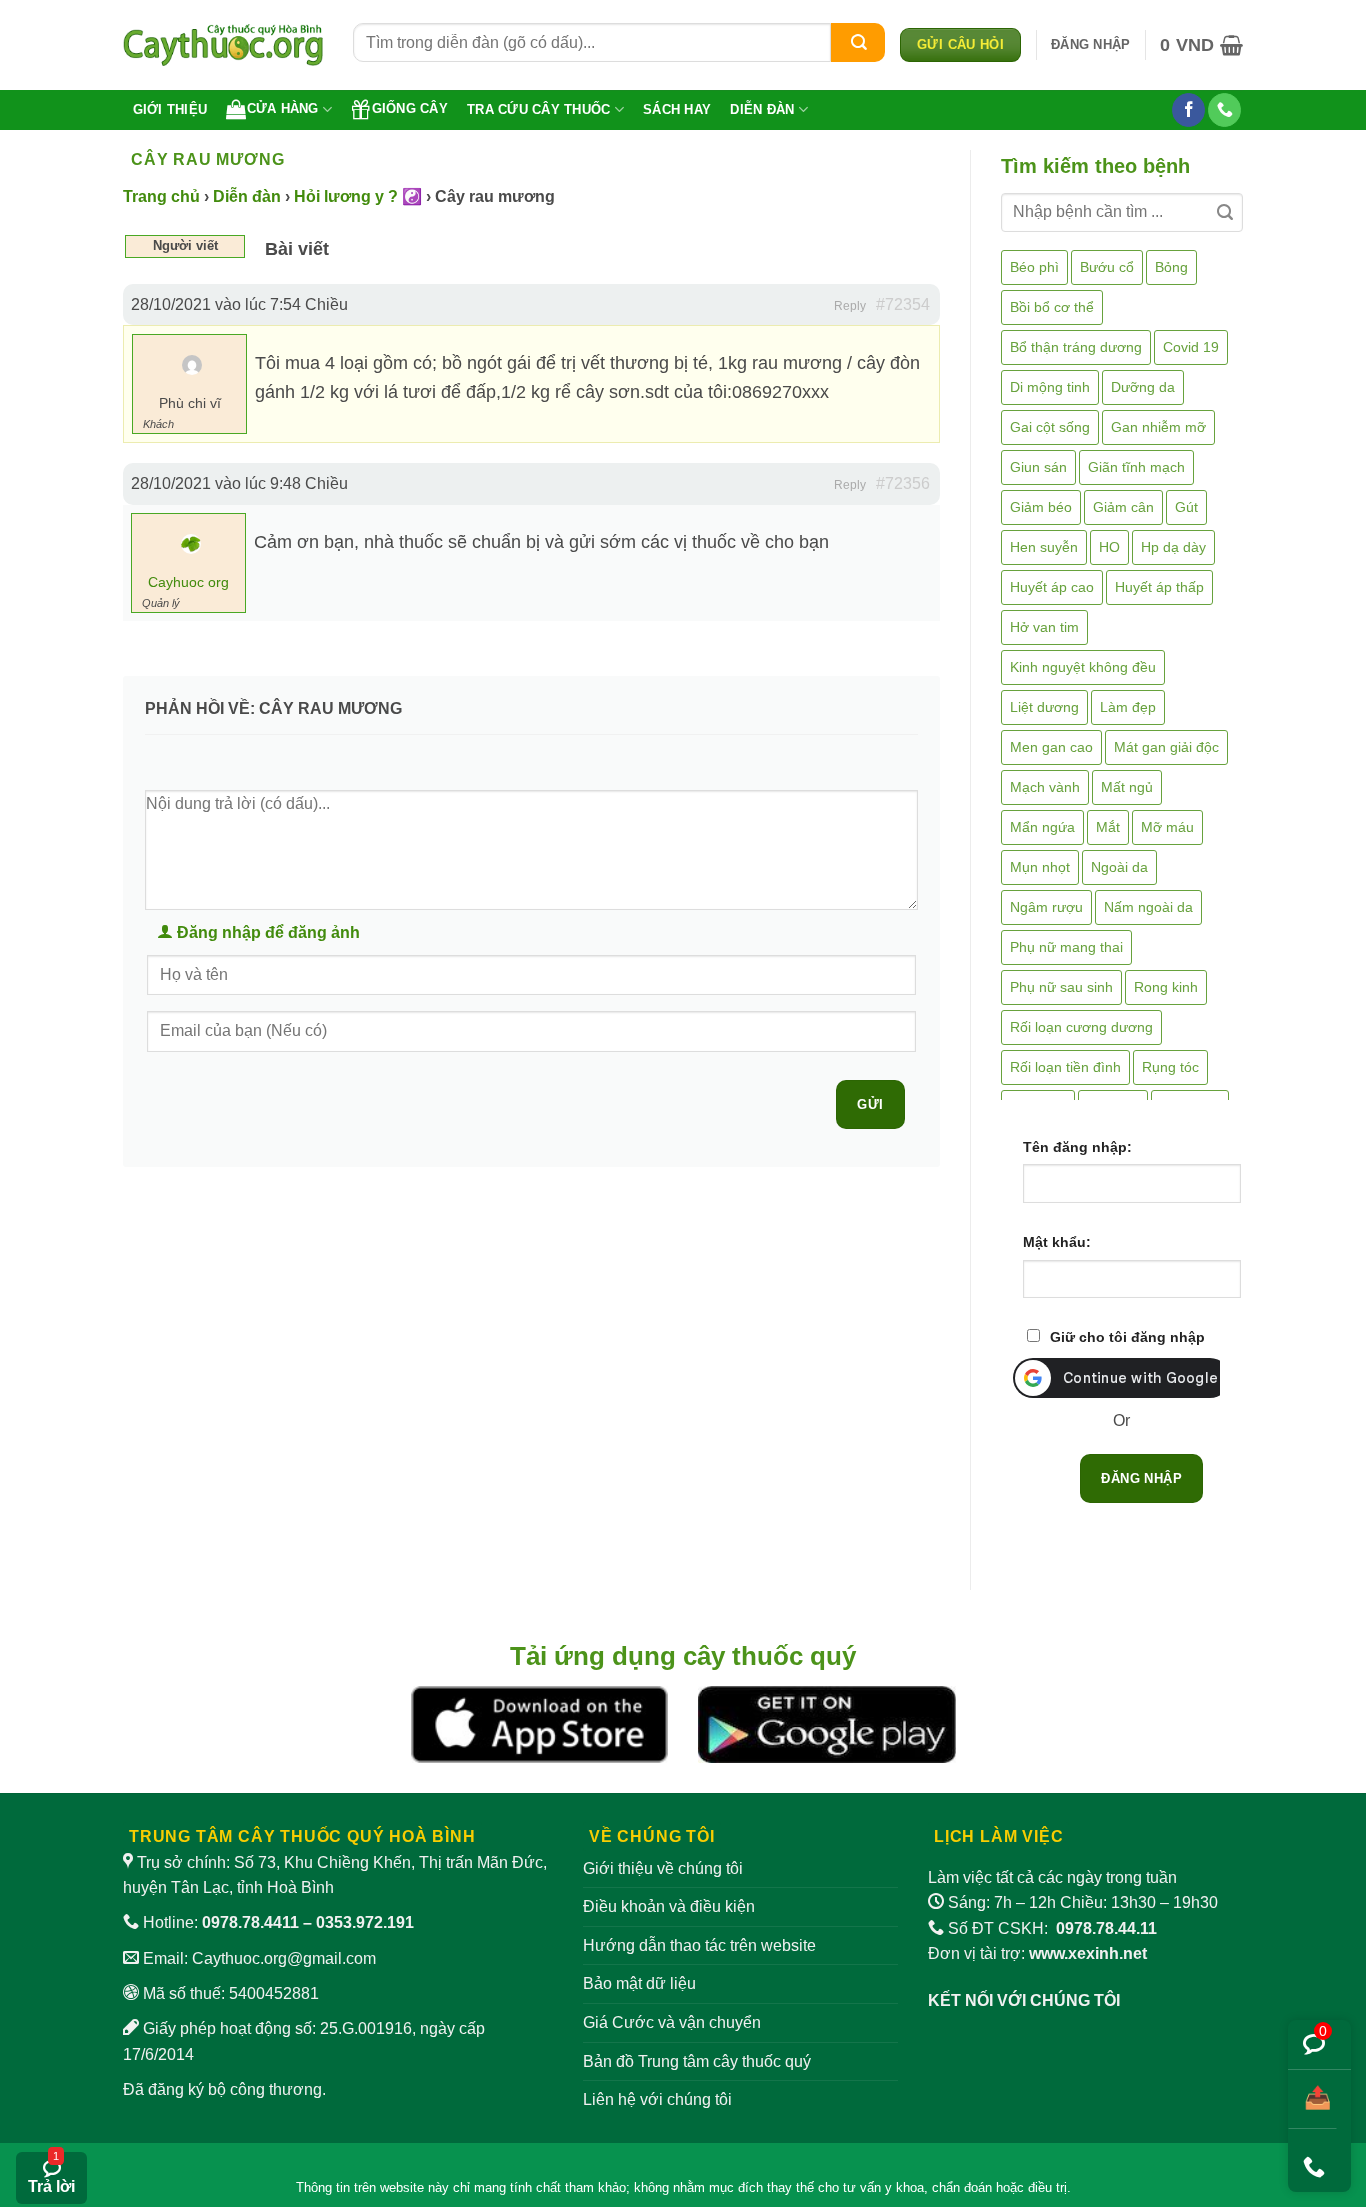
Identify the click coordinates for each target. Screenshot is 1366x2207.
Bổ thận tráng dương (1076, 347)
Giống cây (410, 108)
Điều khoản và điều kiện (669, 1906)
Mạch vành (1045, 787)
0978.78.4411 (250, 1922)
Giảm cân (1123, 507)
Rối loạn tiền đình (1065, 1067)
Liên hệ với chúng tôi (657, 2099)
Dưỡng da (1143, 387)
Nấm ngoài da (1148, 907)
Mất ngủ (1127, 787)
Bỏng (1171, 267)
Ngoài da (1119, 867)
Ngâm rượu (1046, 907)
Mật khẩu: (1057, 1242)
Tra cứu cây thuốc (538, 109)
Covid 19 (1191, 347)
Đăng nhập (1141, 1478)
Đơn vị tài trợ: (1037, 1953)
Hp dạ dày (1173, 547)
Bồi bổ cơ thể (1052, 307)
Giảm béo (1041, 507)
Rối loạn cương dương (1081, 1027)
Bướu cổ (1107, 267)
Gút (1186, 507)
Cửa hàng (283, 108)
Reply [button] (850, 306)
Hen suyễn (1044, 547)
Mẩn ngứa (1042, 827)
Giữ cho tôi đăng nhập (1127, 1337)
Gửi (870, 1104)
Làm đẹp (1128, 707)
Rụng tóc (1170, 1067)
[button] (1090, 45)
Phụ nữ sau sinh (1061, 987)
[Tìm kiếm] (858, 42)
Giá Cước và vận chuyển (672, 2022)
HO (1109, 547)
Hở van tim (1044, 627)
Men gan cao (1051, 747)
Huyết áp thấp (1159, 587)
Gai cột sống (1050, 427)
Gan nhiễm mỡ (1158, 427)
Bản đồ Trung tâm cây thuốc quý (697, 2061)
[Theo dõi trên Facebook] (1188, 110)
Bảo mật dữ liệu (639, 1983)
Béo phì (1034, 267)
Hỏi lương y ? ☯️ (358, 196)
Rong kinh (1166, 987)
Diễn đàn (762, 109)
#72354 (903, 304)
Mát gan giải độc (1166, 747)
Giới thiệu (170, 109)
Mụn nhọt (1040, 867)
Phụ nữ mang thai (1066, 947)
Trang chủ (161, 196)
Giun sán (1038, 467)
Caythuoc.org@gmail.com (284, 1958)
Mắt (1108, 827)
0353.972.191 (365, 1922)
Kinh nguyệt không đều (1083, 667)
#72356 (903, 483)
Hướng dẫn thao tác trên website (699, 1945)
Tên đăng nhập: (1077, 1147)
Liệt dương (1044, 707)
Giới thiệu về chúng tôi (663, 1868)
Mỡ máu (1167, 827)
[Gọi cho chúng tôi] (1224, 110)
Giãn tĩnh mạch (1136, 467)
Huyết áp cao (1052, 587)
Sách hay (677, 109)
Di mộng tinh (1050, 387)
